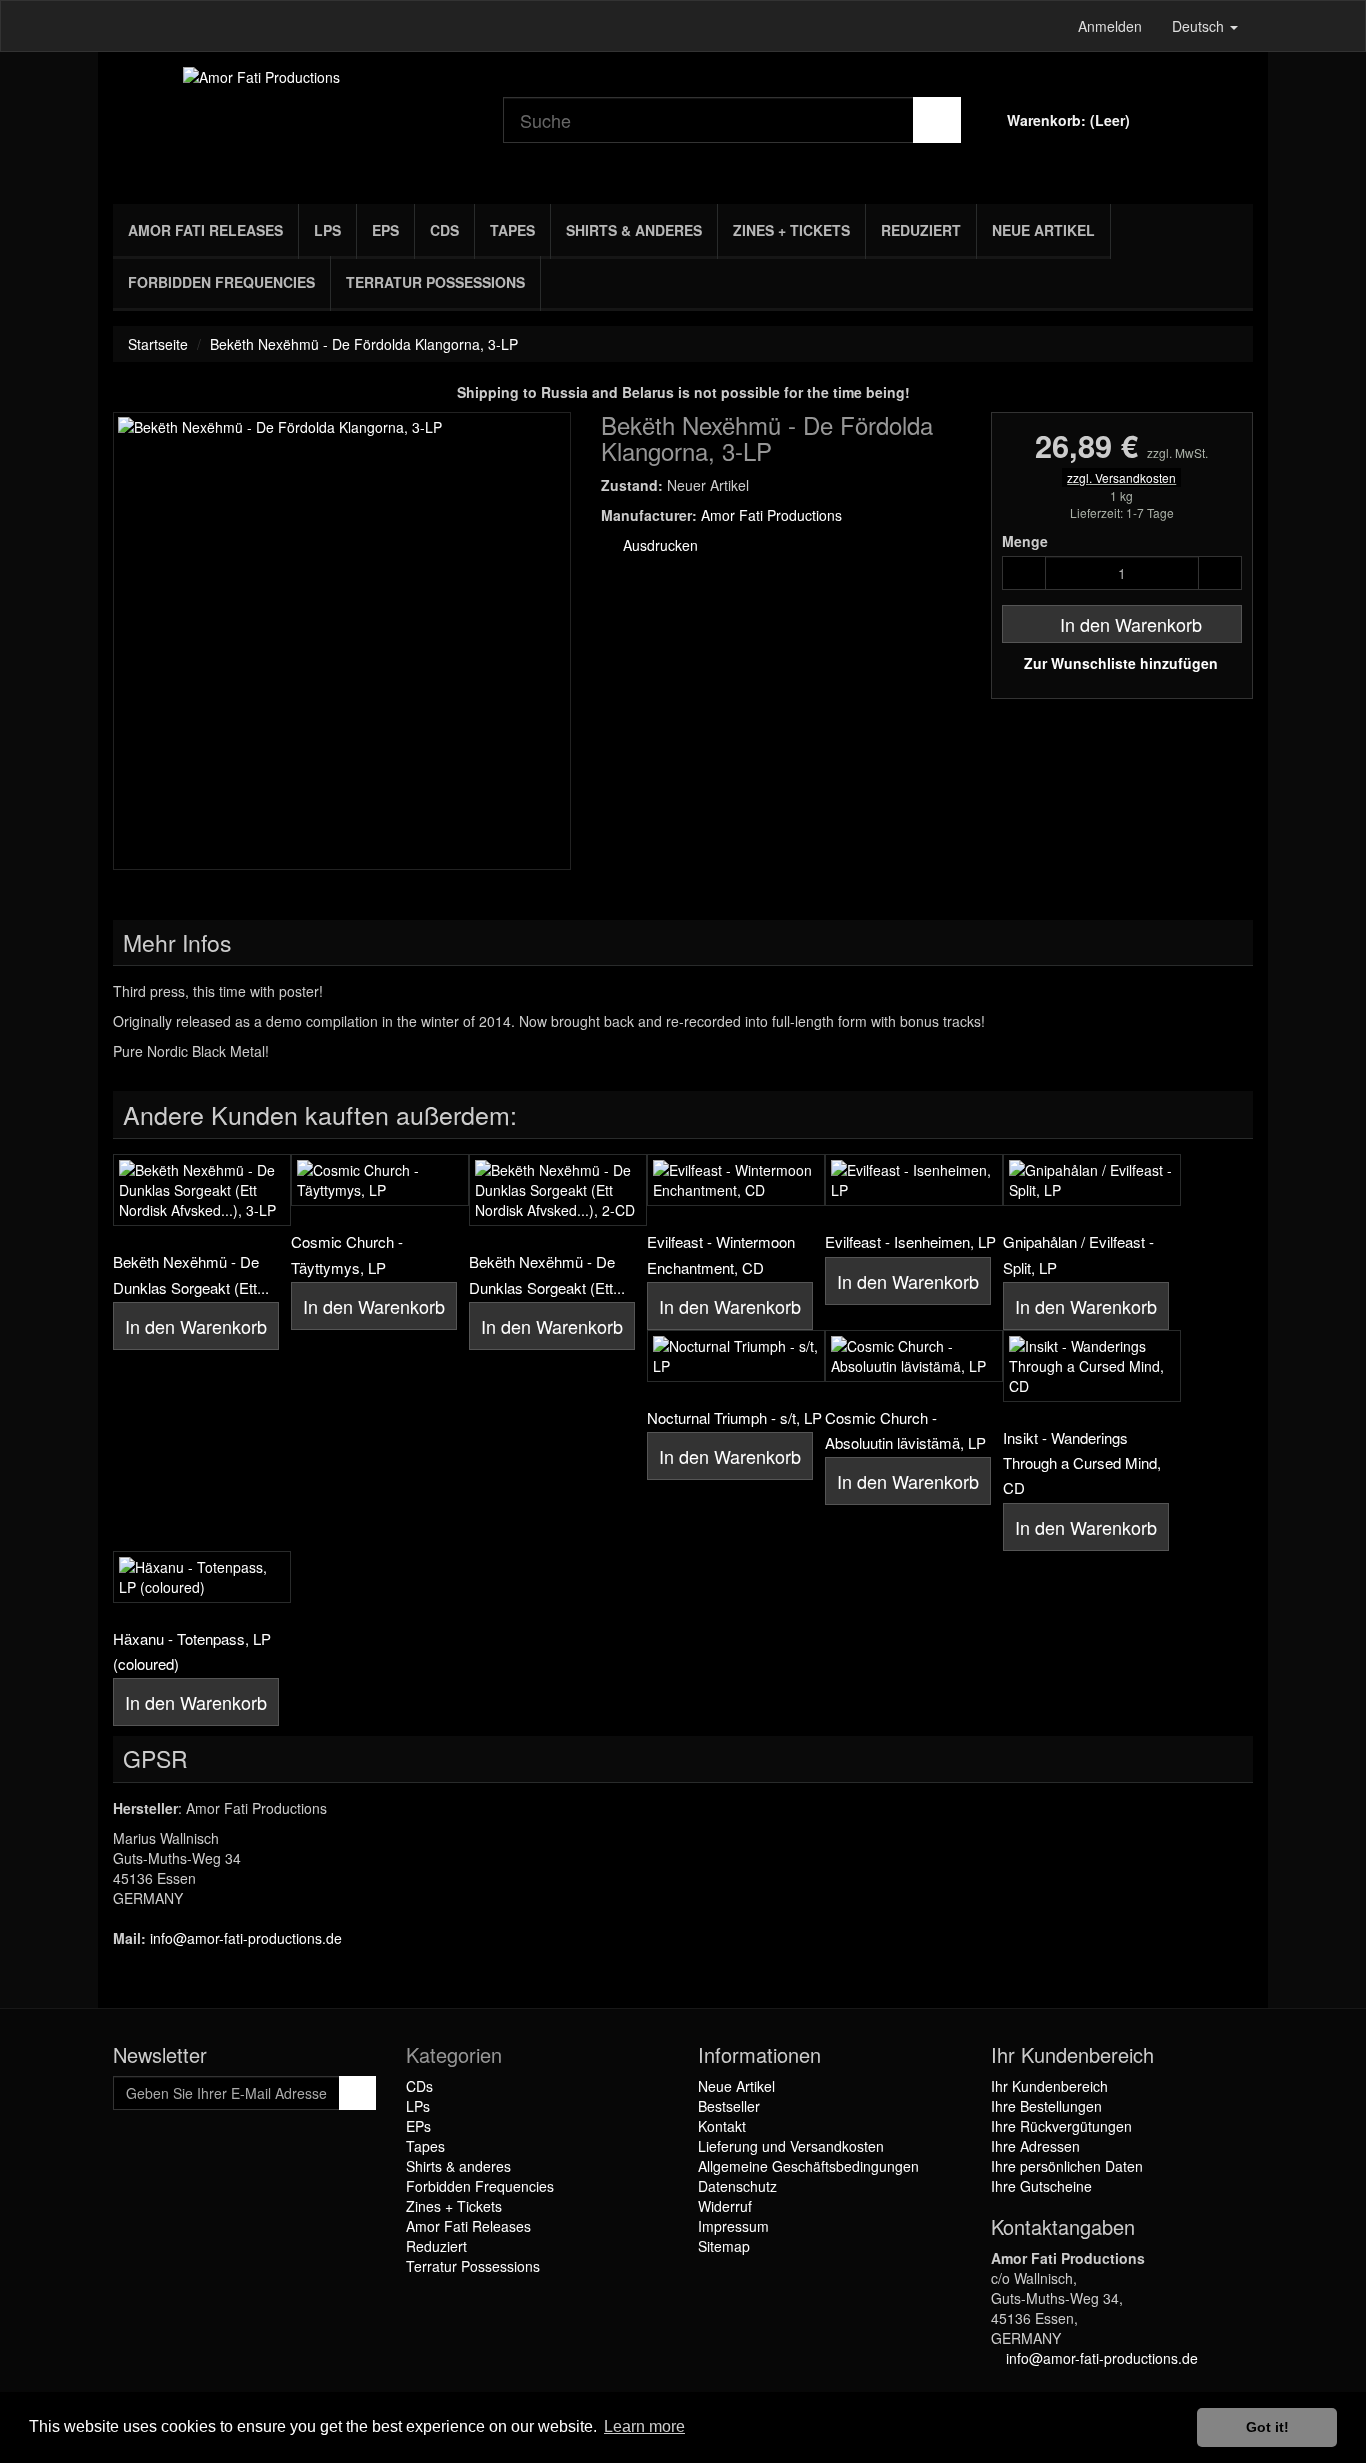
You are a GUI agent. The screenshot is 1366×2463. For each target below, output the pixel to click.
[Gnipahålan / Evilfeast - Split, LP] (1092, 1180)
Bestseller (729, 2106)
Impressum (733, 2226)
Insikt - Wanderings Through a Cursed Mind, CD (1082, 1463)
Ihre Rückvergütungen (1061, 2126)
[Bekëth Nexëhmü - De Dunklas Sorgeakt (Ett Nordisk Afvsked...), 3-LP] (202, 1190)
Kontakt (722, 2126)
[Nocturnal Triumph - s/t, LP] (736, 1356)
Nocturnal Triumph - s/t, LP (734, 1417)
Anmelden (1110, 26)
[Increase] (1220, 573)
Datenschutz (737, 2186)
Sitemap (724, 2246)
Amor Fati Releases (205, 230)
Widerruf (725, 2206)
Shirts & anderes (634, 230)
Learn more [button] (644, 2426)
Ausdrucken (658, 545)
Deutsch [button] (1200, 26)
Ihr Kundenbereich (1049, 2086)
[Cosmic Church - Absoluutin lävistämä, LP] (914, 1356)
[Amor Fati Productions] (293, 123)
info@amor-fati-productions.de (246, 1938)
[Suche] (937, 120)
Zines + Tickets (791, 230)
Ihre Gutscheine (1041, 2186)
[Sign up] (357, 2093)
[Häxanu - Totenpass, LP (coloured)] (202, 1577)
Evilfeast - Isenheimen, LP (910, 1241)
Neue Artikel (1043, 230)
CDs (444, 230)
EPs (385, 230)
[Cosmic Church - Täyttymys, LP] (380, 1180)
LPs (327, 230)
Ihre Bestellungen (1046, 2106)
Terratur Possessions (435, 282)
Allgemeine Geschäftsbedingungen (808, 2166)
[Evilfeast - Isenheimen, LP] (914, 1180)
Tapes (512, 230)
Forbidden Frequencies (221, 282)
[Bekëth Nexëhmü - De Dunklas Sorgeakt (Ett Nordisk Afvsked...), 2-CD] (558, 1190)
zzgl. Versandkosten (1121, 477)
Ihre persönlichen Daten (1067, 2166)
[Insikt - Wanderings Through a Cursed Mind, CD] (1092, 1366)
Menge (1025, 541)
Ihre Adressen (1035, 2146)
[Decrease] (1024, 573)
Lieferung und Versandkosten (791, 2146)
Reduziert (921, 230)
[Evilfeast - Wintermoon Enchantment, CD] (736, 1180)
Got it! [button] (1267, 2427)
